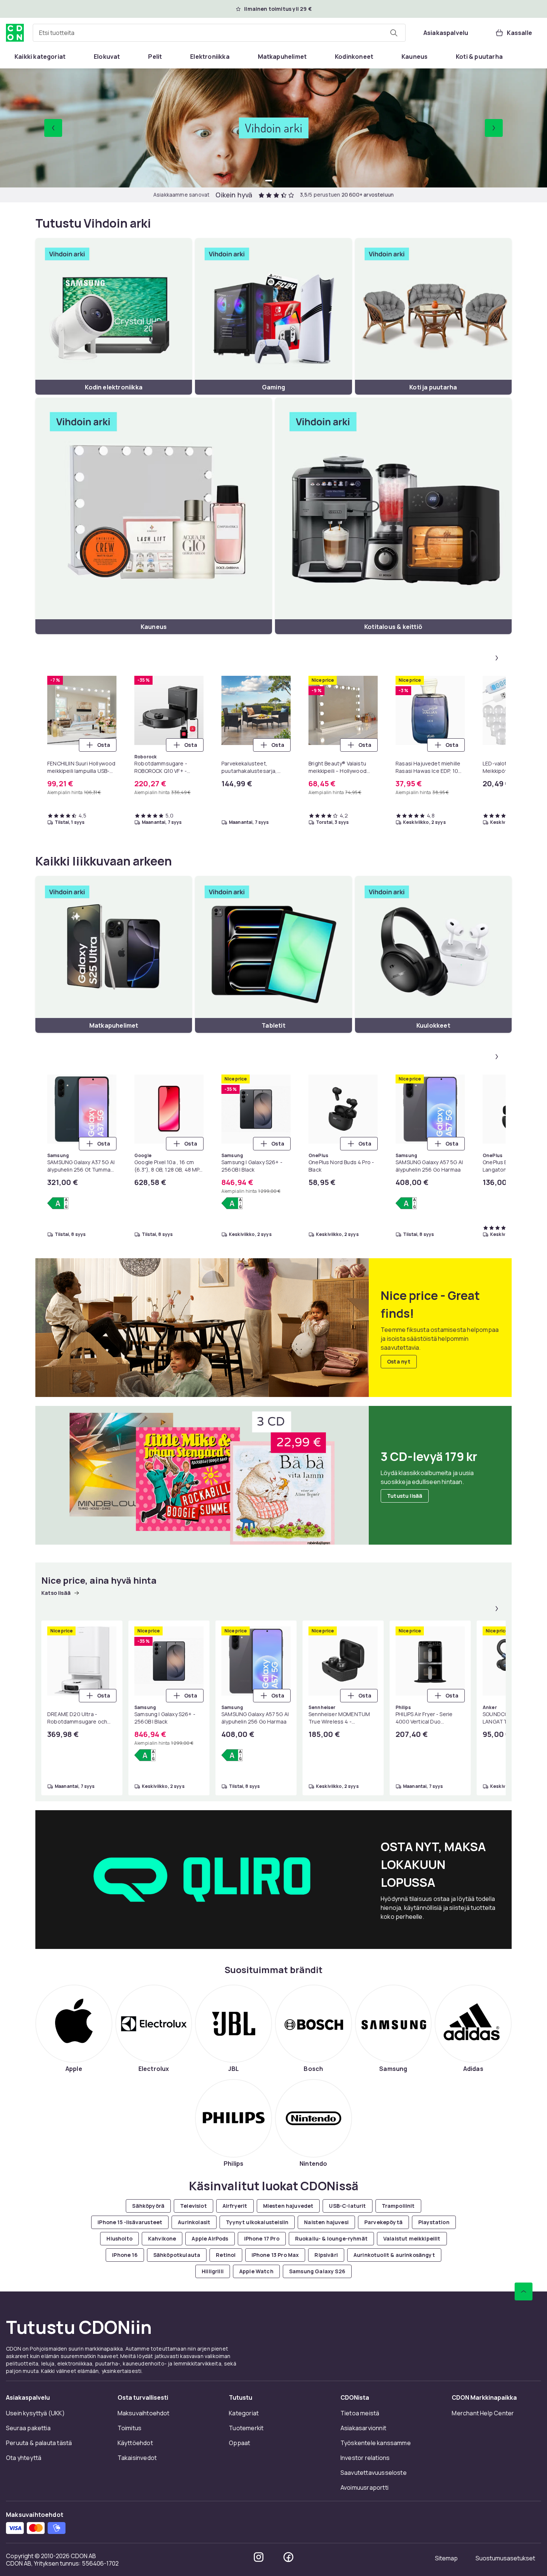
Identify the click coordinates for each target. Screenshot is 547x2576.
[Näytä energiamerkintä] (58, 1203)
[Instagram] (259, 2557)
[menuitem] (40, 57)
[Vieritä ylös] (524, 2291)
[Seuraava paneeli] (497, 658)
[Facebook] (288, 2557)
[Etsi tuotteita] (394, 33)
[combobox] (219, 33)
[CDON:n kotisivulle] (15, 33)
